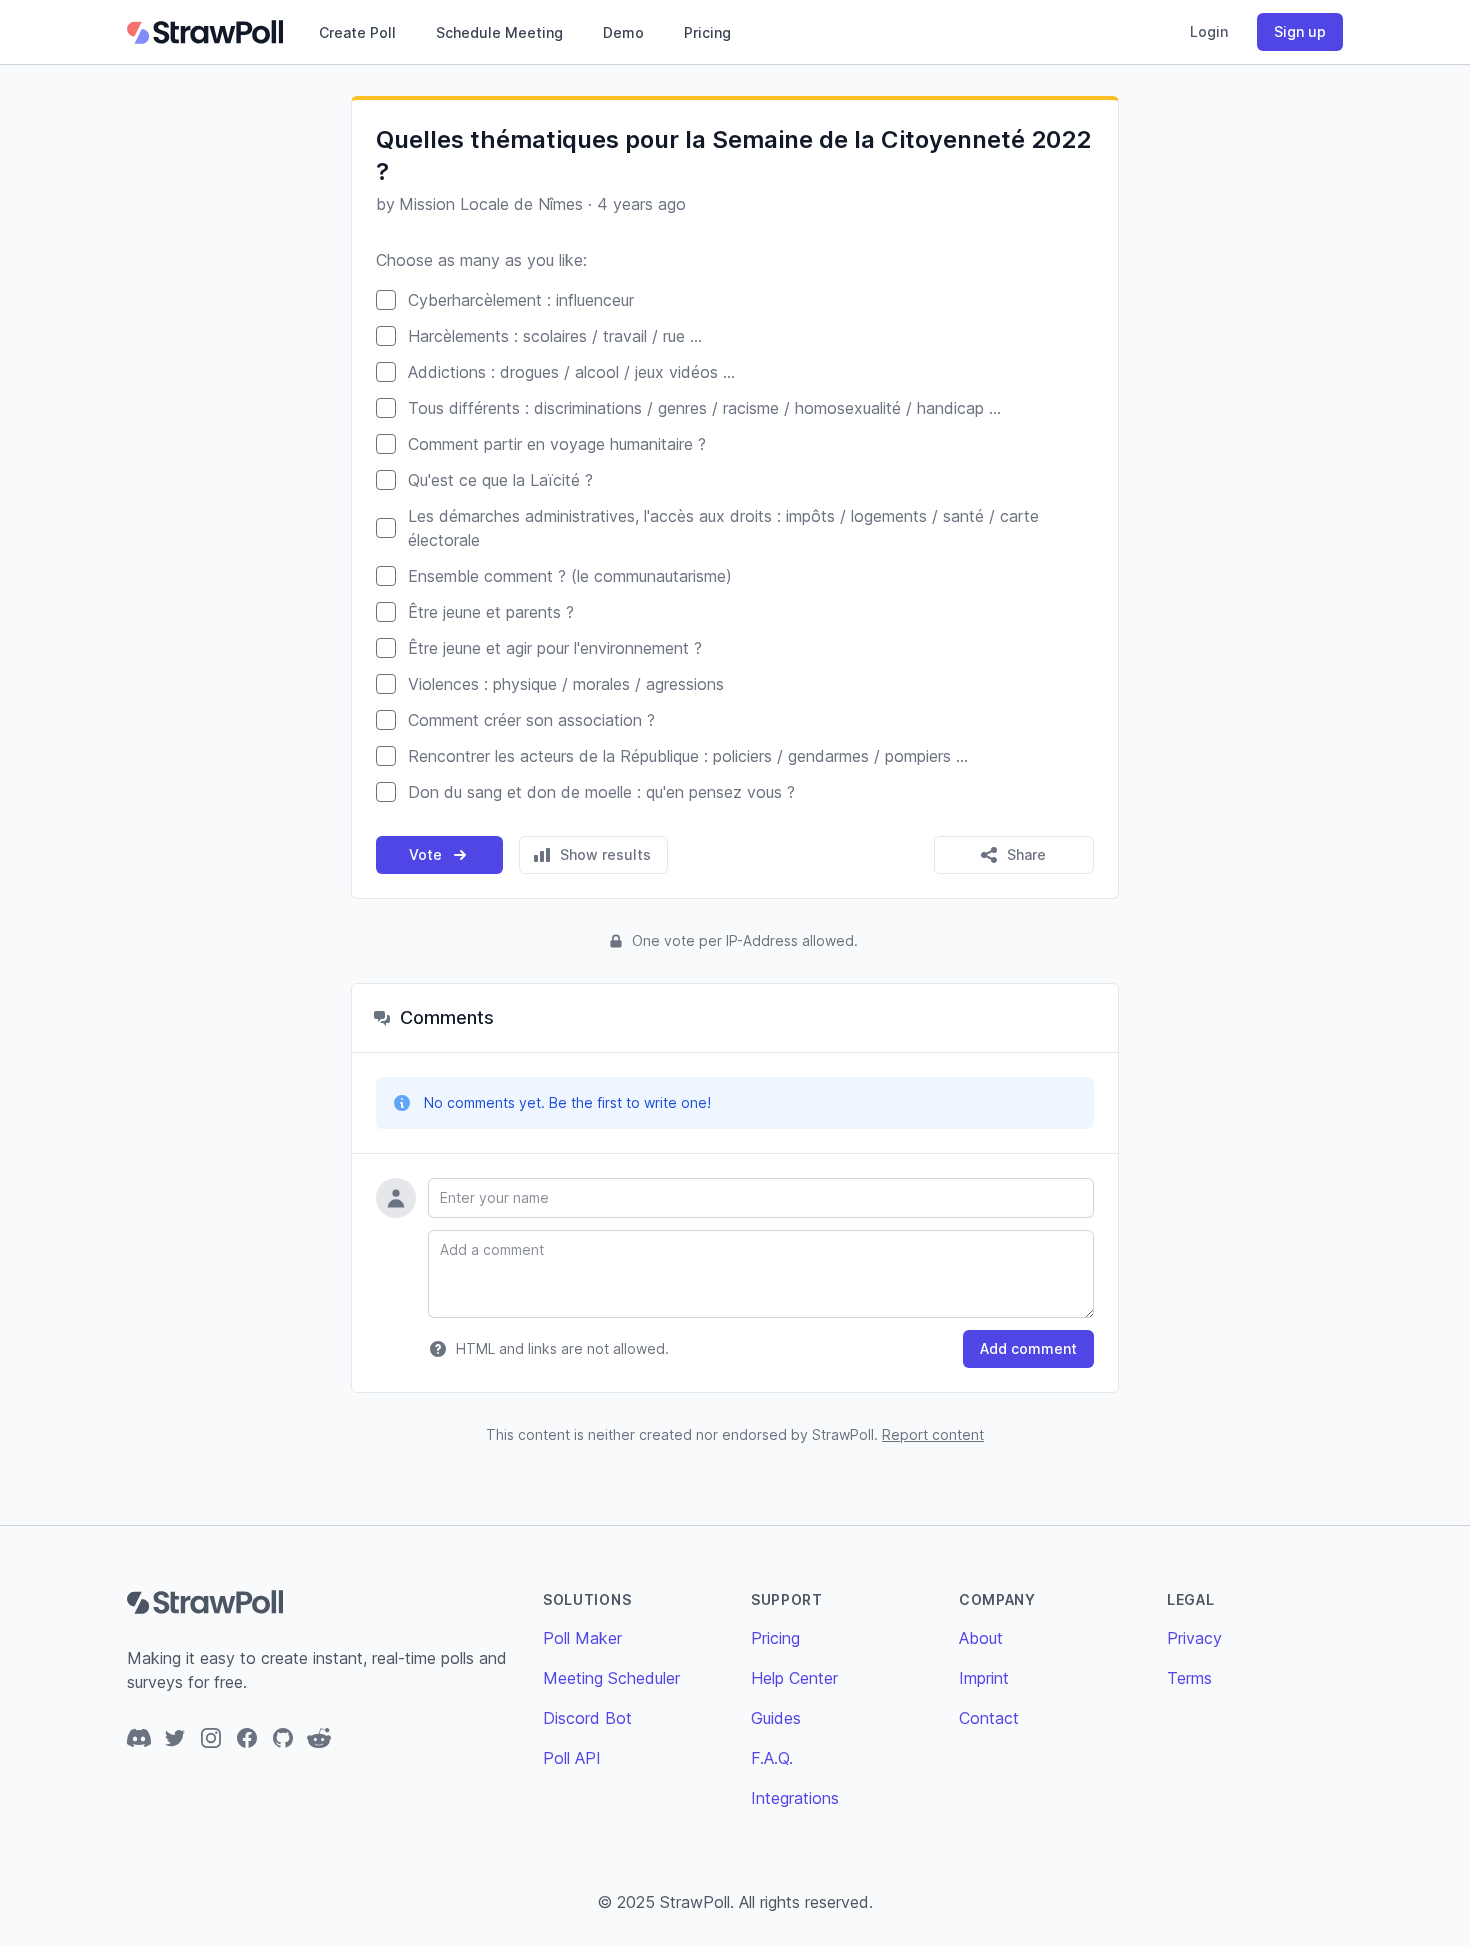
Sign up (1300, 31)
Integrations (795, 1798)
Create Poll (357, 32)
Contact (989, 1718)
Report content (933, 1434)
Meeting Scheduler (611, 1678)
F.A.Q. (772, 1758)
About (981, 1638)
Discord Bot (587, 1718)
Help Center (794, 1678)
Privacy (1194, 1638)
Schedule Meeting (499, 32)
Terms (1189, 1678)
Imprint (984, 1678)
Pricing (707, 32)
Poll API (572, 1758)
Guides (776, 1718)
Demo (623, 32)
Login (1209, 31)
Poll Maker (582, 1638)
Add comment (1028, 1348)
